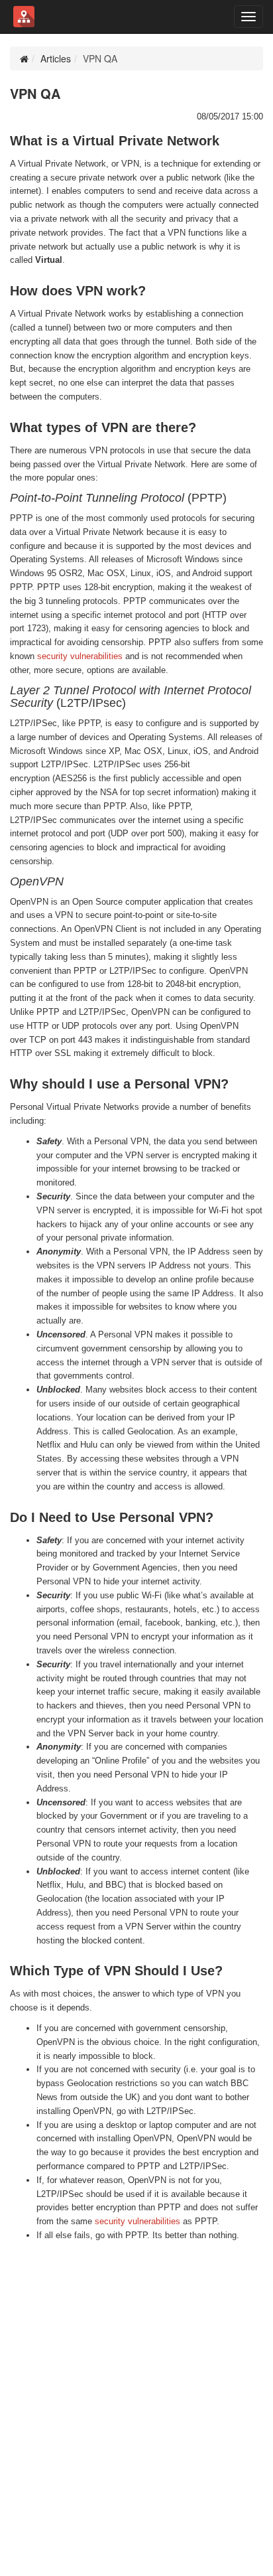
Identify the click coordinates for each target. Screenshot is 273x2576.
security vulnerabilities (80, 656)
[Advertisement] (136, 2399)
